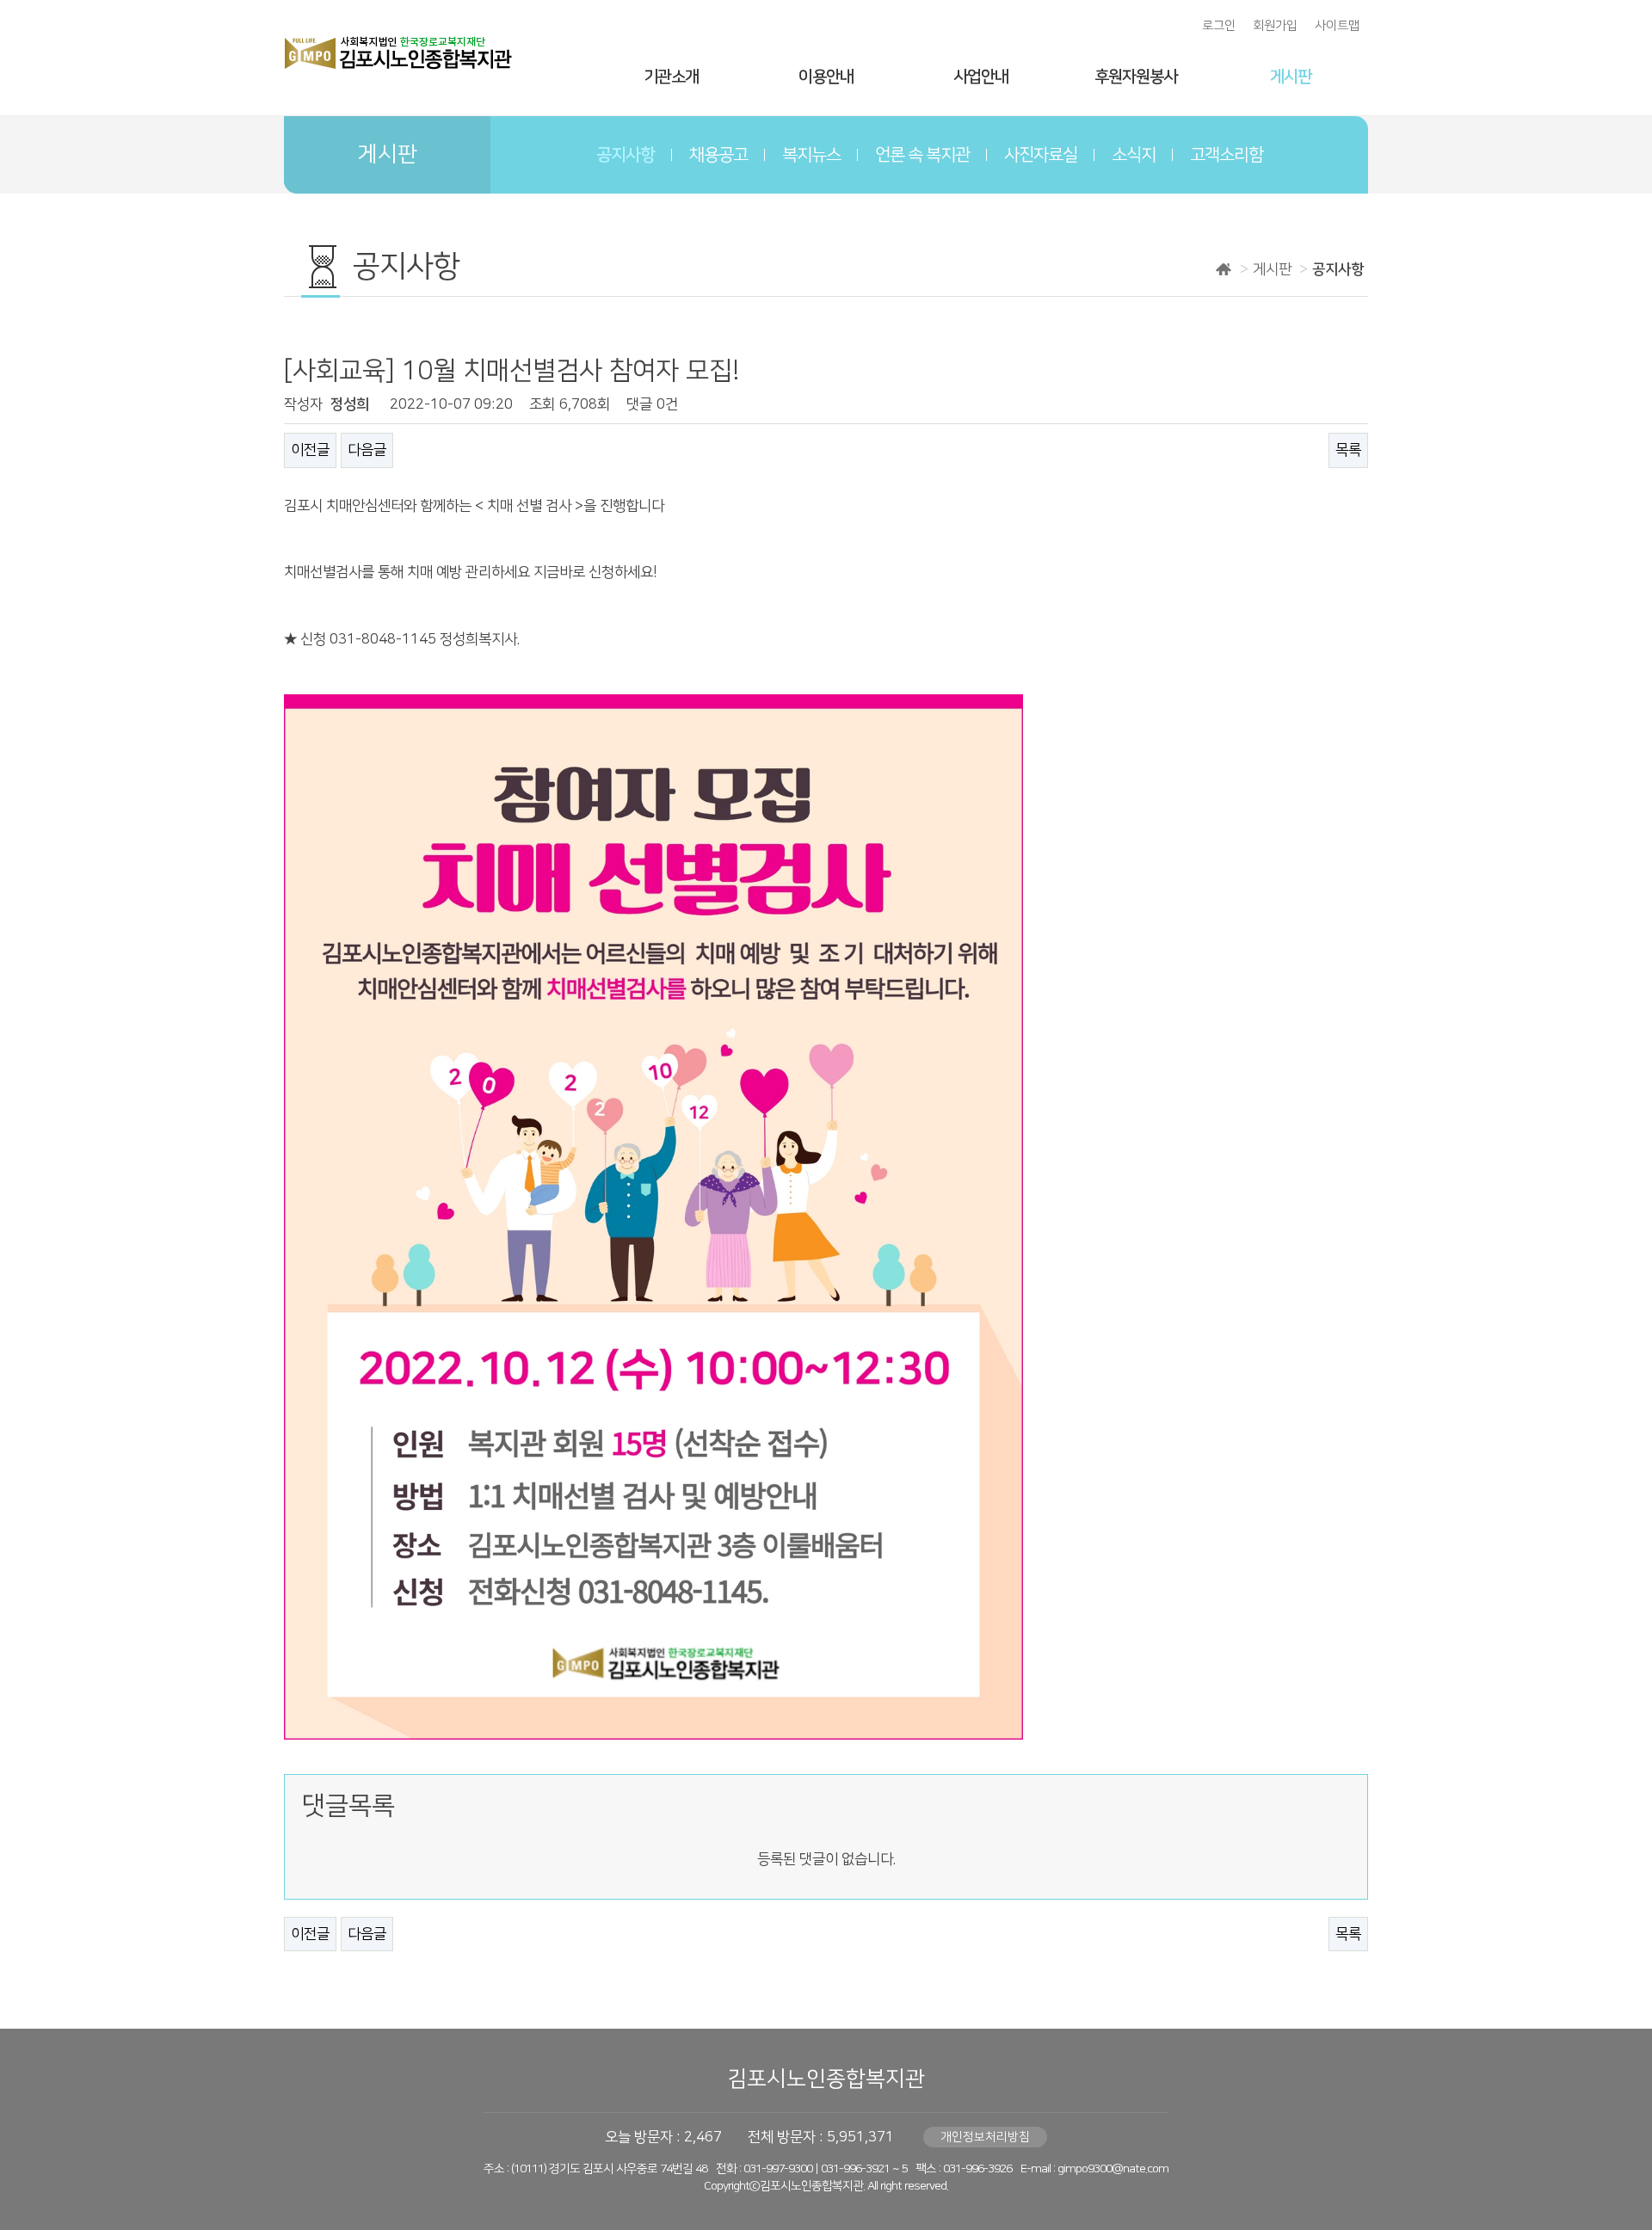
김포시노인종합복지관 (826, 2079)
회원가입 (1275, 26)
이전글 (310, 450)
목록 (1348, 450)
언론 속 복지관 (922, 155)
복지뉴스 (811, 155)
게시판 (1291, 77)
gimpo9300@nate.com (1113, 2169)
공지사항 (626, 155)
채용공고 (718, 155)
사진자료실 (1041, 155)
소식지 (1134, 155)
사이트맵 (1337, 26)
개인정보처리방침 (985, 2137)
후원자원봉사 (1136, 77)
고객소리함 (1227, 155)
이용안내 (826, 77)
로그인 (1219, 26)
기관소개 (671, 77)
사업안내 (981, 77)
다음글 (367, 450)
